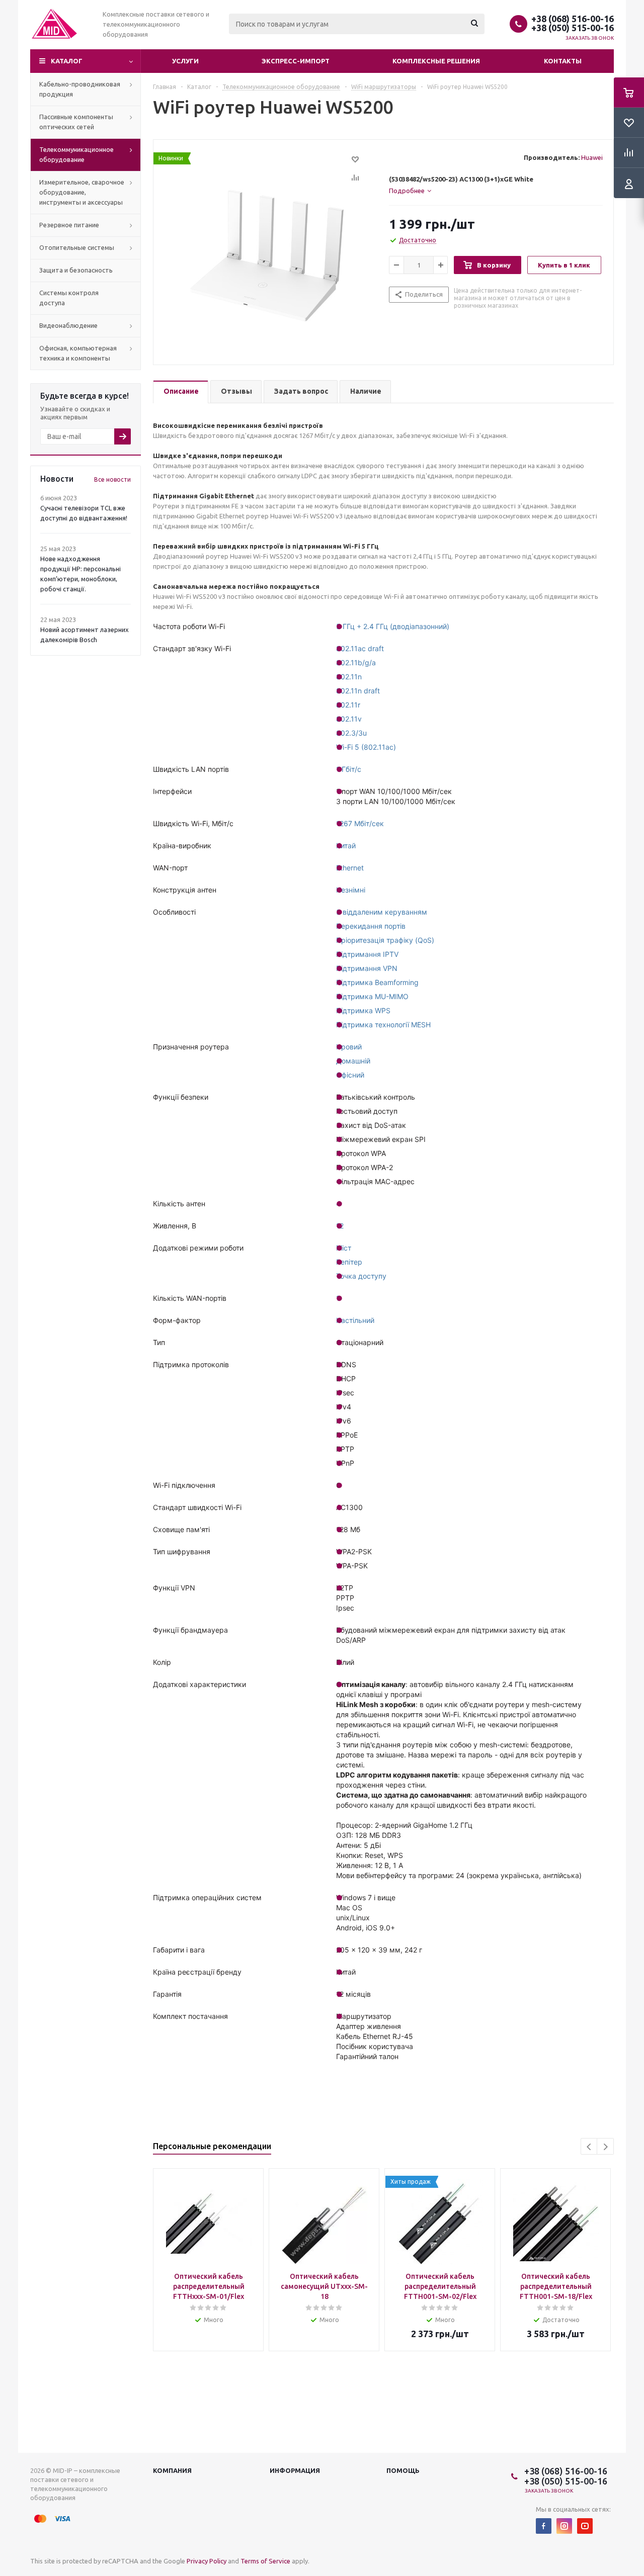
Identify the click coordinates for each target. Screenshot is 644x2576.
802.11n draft (358, 691)
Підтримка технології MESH (383, 1025)
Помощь (403, 2470)
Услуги (185, 61)
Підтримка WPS (363, 1010)
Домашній (353, 1061)
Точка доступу (361, 1276)
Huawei (592, 157)
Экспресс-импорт (296, 61)
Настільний (355, 1320)
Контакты (563, 61)
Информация (295, 2470)
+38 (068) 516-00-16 (573, 19)
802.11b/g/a (356, 662)
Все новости (112, 479)
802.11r (348, 705)
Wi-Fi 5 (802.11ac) (366, 747)
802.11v (349, 719)
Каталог (67, 61)
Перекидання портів (371, 926)
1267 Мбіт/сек (360, 823)
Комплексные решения (436, 61)
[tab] (496, 191)
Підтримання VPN (367, 968)
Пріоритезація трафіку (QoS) (385, 940)
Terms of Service (265, 2561)
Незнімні (351, 890)
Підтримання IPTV (367, 954)
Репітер (349, 1262)
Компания (172, 2470)
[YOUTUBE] (585, 2526)
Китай (346, 846)
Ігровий (349, 1047)
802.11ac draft (360, 648)
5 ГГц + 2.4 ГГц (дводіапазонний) (393, 626)
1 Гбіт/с (349, 769)
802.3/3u (351, 733)
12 (340, 1226)
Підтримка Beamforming (377, 982)
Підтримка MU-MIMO (372, 996)
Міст (344, 1248)
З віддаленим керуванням (382, 912)
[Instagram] (564, 2526)
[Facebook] (544, 2526)
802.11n (349, 677)
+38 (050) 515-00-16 (573, 28)
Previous (589, 2147)
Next (606, 2147)
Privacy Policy (207, 2561)
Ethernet (350, 868)
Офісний (350, 1075)
